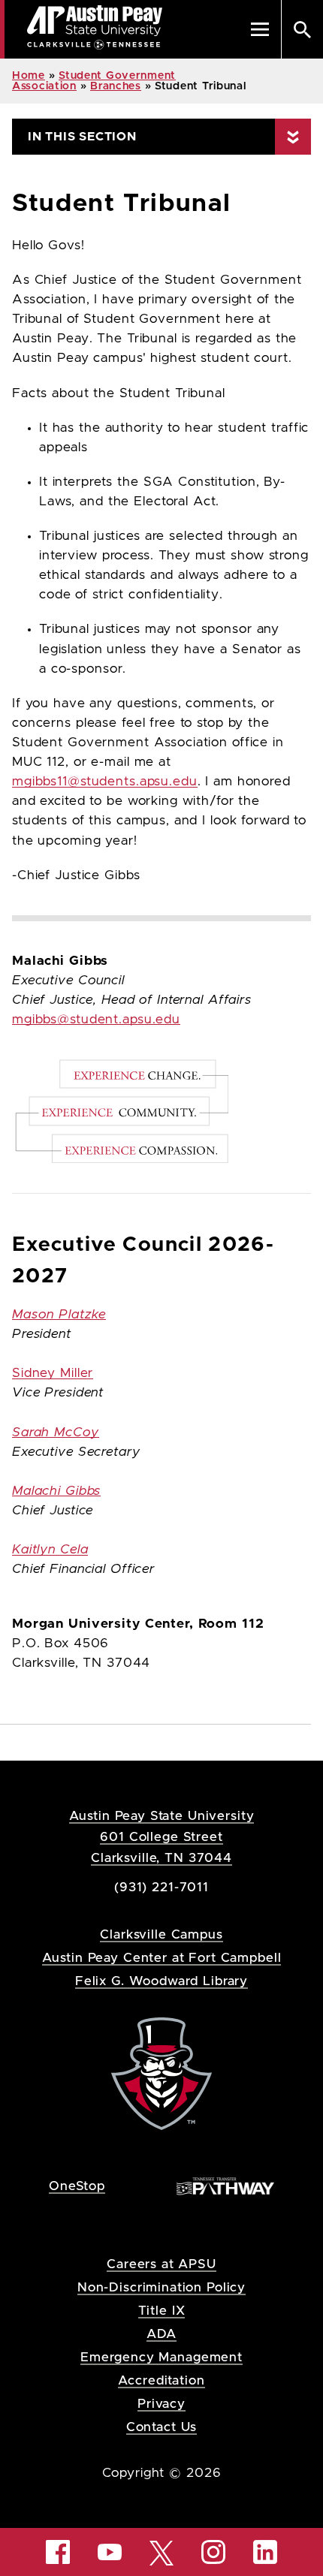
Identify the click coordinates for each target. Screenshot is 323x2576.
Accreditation (161, 2380)
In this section (82, 137)
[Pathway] (225, 2185)
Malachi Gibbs (56, 1491)
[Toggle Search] (302, 29)
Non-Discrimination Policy (161, 2287)
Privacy (161, 2404)
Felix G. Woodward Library (161, 1981)
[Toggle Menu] (260, 29)
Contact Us (162, 2427)
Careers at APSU (161, 2264)
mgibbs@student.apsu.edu (96, 1020)
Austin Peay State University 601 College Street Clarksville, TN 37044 (162, 1837)
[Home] (161, 2073)
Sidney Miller (53, 1373)
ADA (162, 2334)
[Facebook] (58, 2552)
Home (29, 76)
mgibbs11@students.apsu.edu (105, 782)
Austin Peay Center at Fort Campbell (162, 1958)
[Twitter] (161, 2552)
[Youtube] (110, 2552)
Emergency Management (161, 2357)
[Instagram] (213, 2552)
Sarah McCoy (56, 1433)
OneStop (77, 2186)
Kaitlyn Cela (50, 1550)
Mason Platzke (59, 1315)
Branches (116, 86)
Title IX (162, 2311)
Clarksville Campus (161, 1934)
